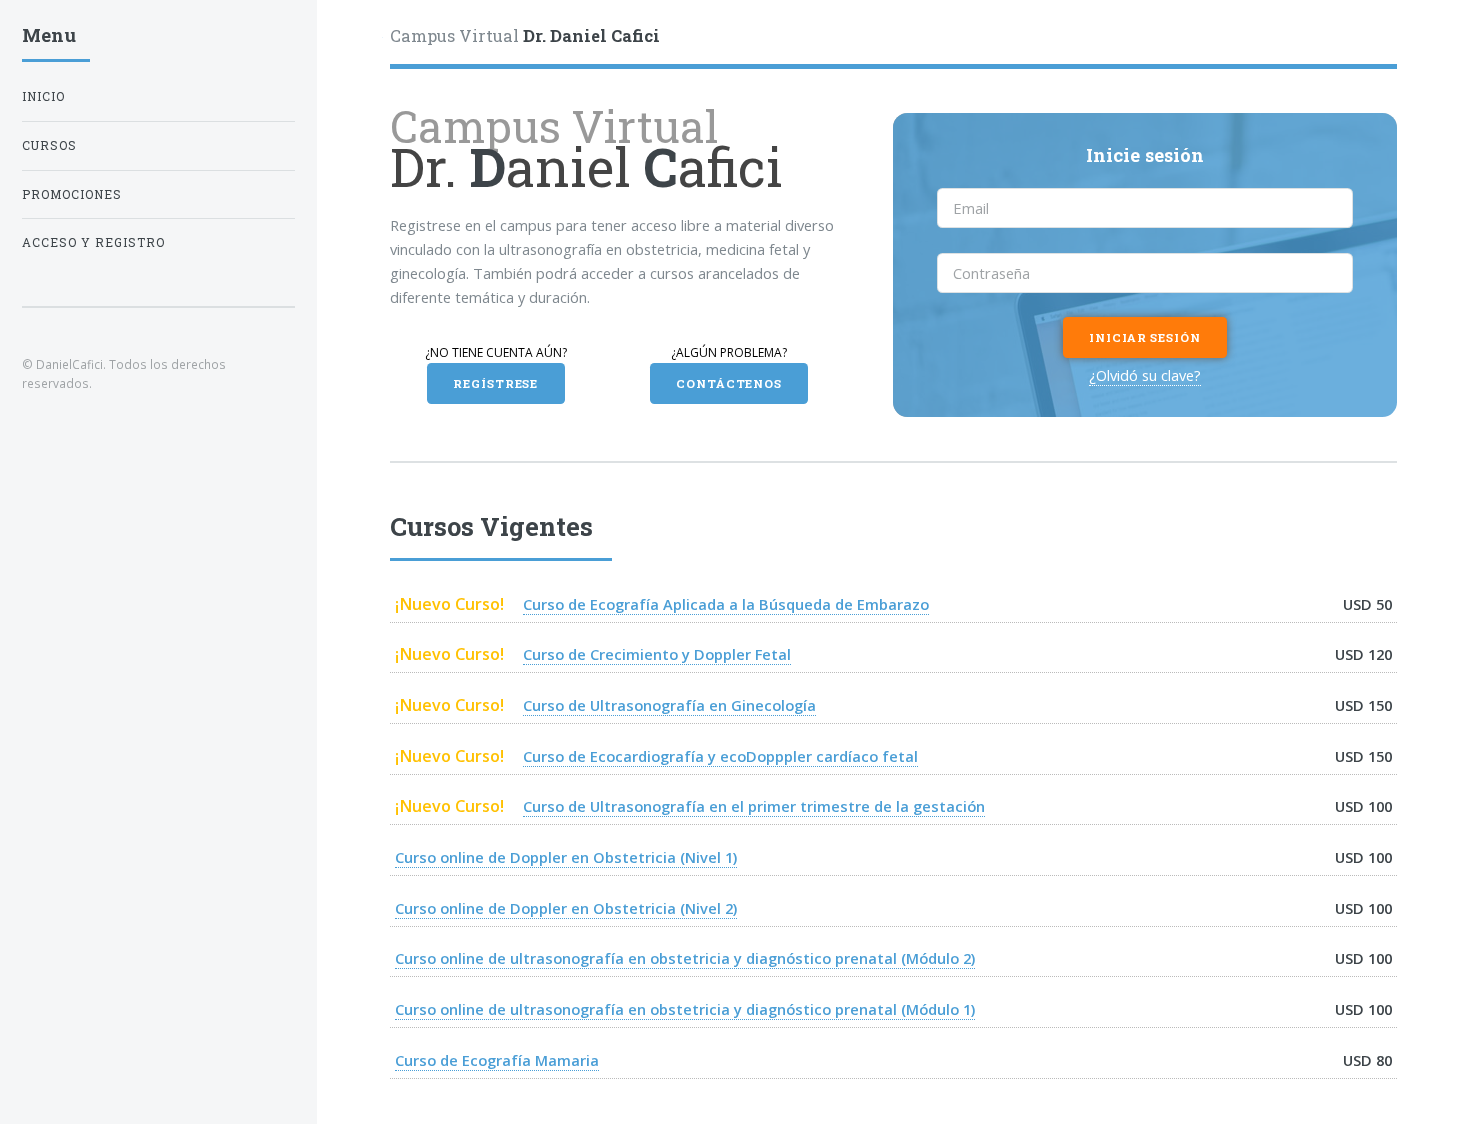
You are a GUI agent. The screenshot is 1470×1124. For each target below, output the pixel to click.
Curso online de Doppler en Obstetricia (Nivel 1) (566, 857)
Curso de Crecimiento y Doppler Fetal (657, 654)
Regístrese (495, 383)
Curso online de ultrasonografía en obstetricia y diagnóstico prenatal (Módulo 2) (685, 958)
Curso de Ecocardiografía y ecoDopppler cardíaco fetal (720, 756)
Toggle (350, 41)
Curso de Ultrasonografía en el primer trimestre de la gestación (754, 806)
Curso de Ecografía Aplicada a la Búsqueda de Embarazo (726, 604)
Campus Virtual (525, 35)
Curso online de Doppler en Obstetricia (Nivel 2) (566, 908)
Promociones (72, 194)
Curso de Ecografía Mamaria (497, 1060)
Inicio (43, 96)
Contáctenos (729, 383)
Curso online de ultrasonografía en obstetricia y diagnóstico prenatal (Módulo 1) (685, 1009)
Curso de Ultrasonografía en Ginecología (669, 705)
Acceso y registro (93, 242)
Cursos (49, 145)
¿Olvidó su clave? (1145, 375)
